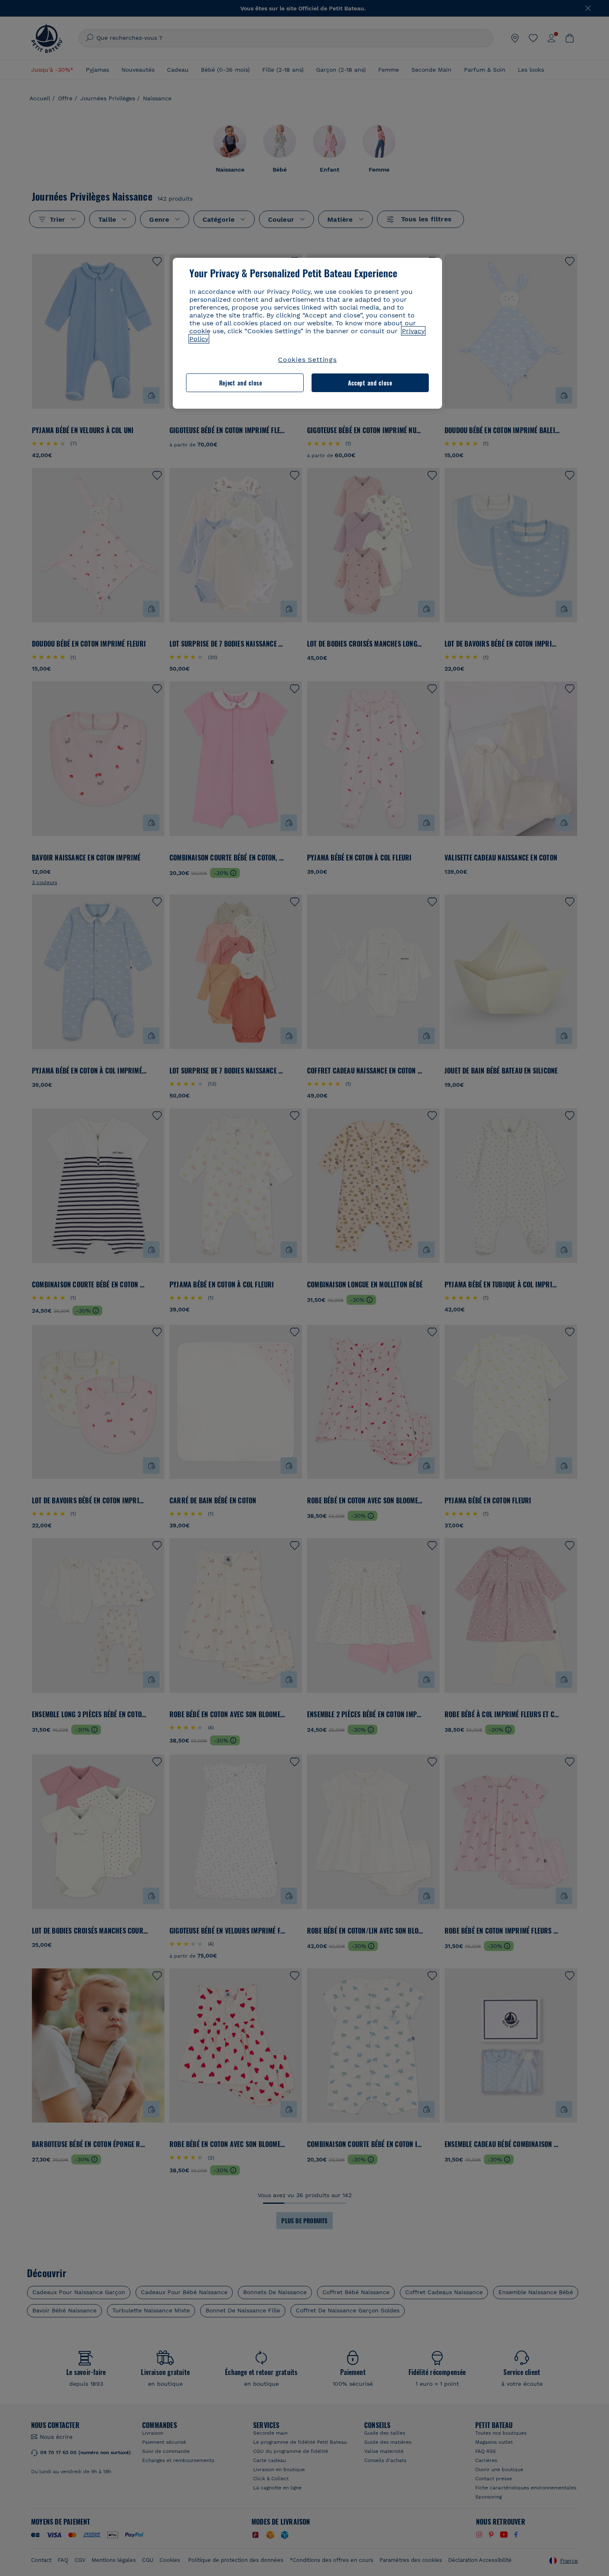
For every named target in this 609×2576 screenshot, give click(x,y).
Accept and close (370, 383)
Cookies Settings (307, 360)
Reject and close (241, 383)
